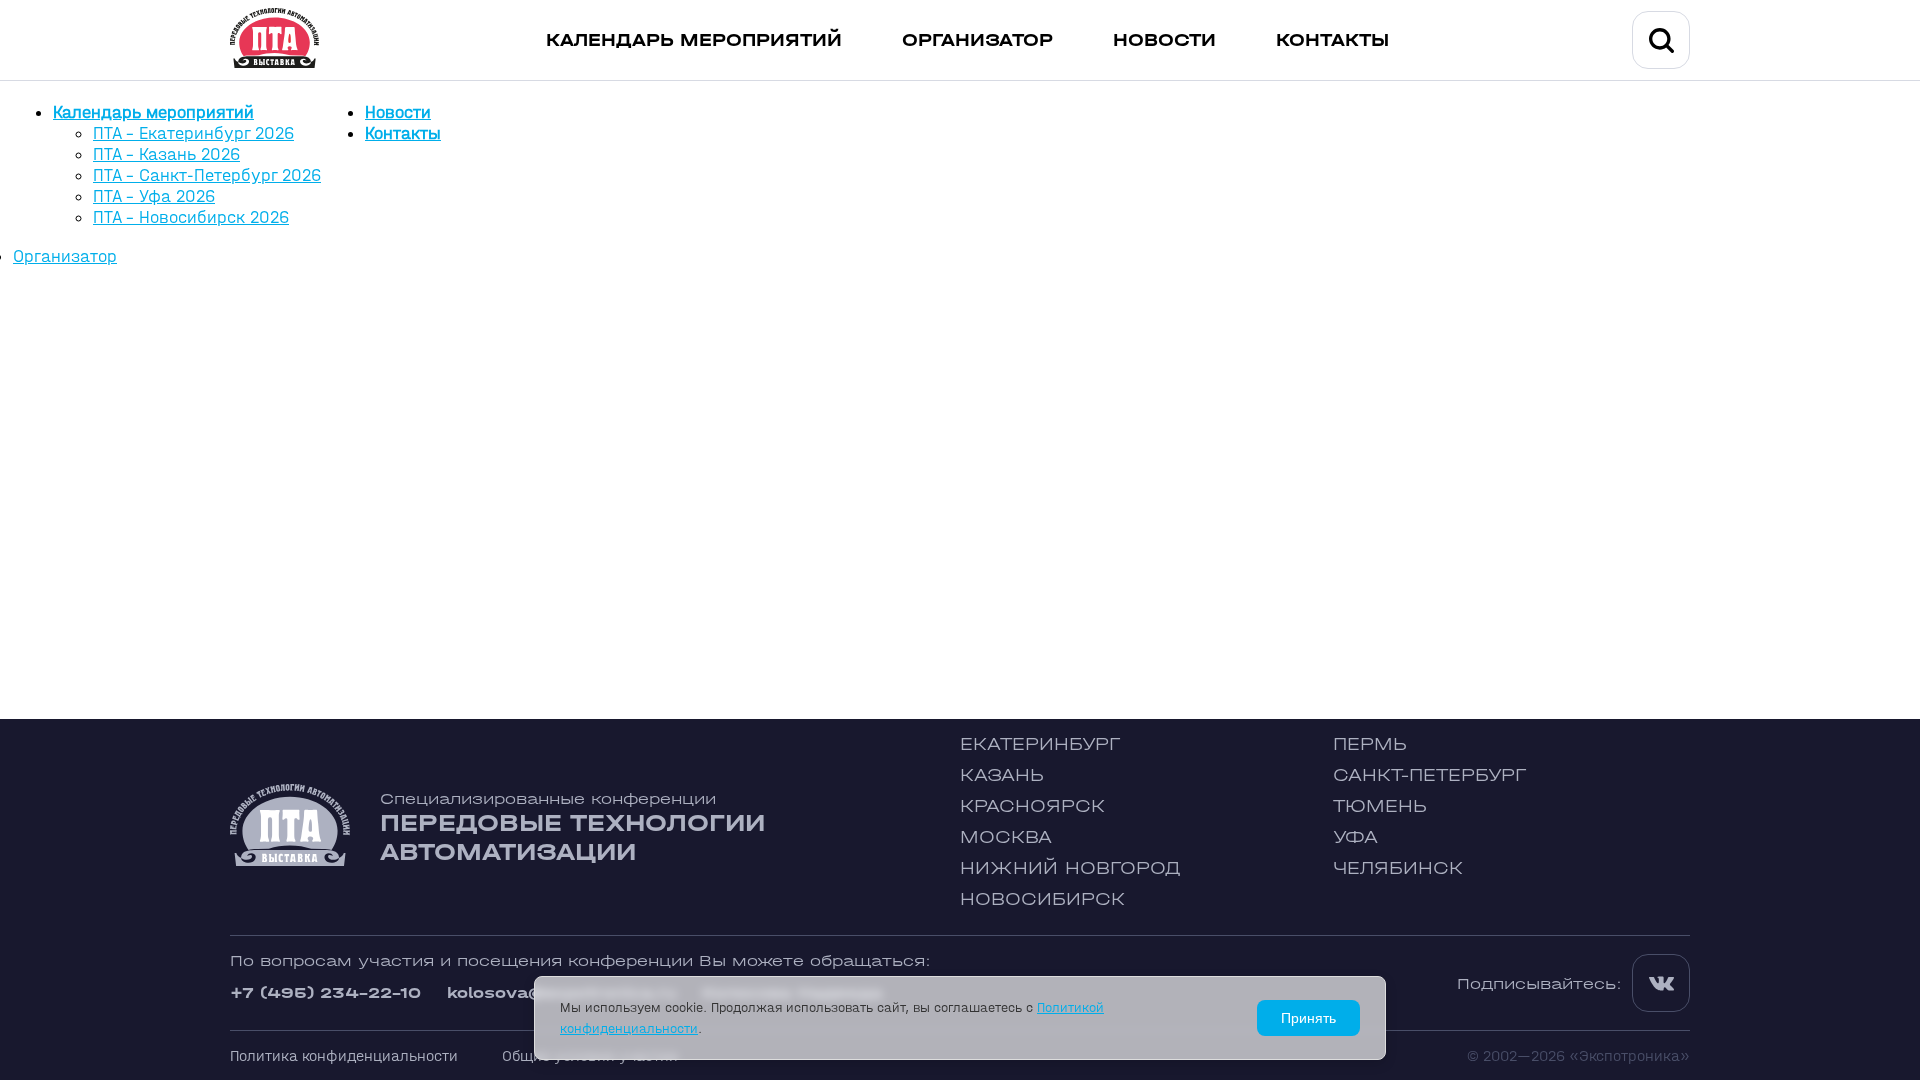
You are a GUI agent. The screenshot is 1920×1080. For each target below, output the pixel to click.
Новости (1164, 40)
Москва (1006, 837)
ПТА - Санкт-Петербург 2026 (207, 175)
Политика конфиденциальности (344, 1055)
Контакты (1332, 40)
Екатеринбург (1040, 744)
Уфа (1355, 837)
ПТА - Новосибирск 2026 (191, 217)
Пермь (1370, 744)
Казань (1002, 775)
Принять (1308, 1018)
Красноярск (1032, 806)
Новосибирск (1042, 899)
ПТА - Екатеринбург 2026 (193, 133)
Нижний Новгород (1070, 868)
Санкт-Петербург (1429, 775)
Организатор (977, 40)
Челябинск (1398, 868)
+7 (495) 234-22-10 (325, 992)
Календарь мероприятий (694, 40)
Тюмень (1380, 806)
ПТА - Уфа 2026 (154, 196)
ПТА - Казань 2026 (166, 154)
